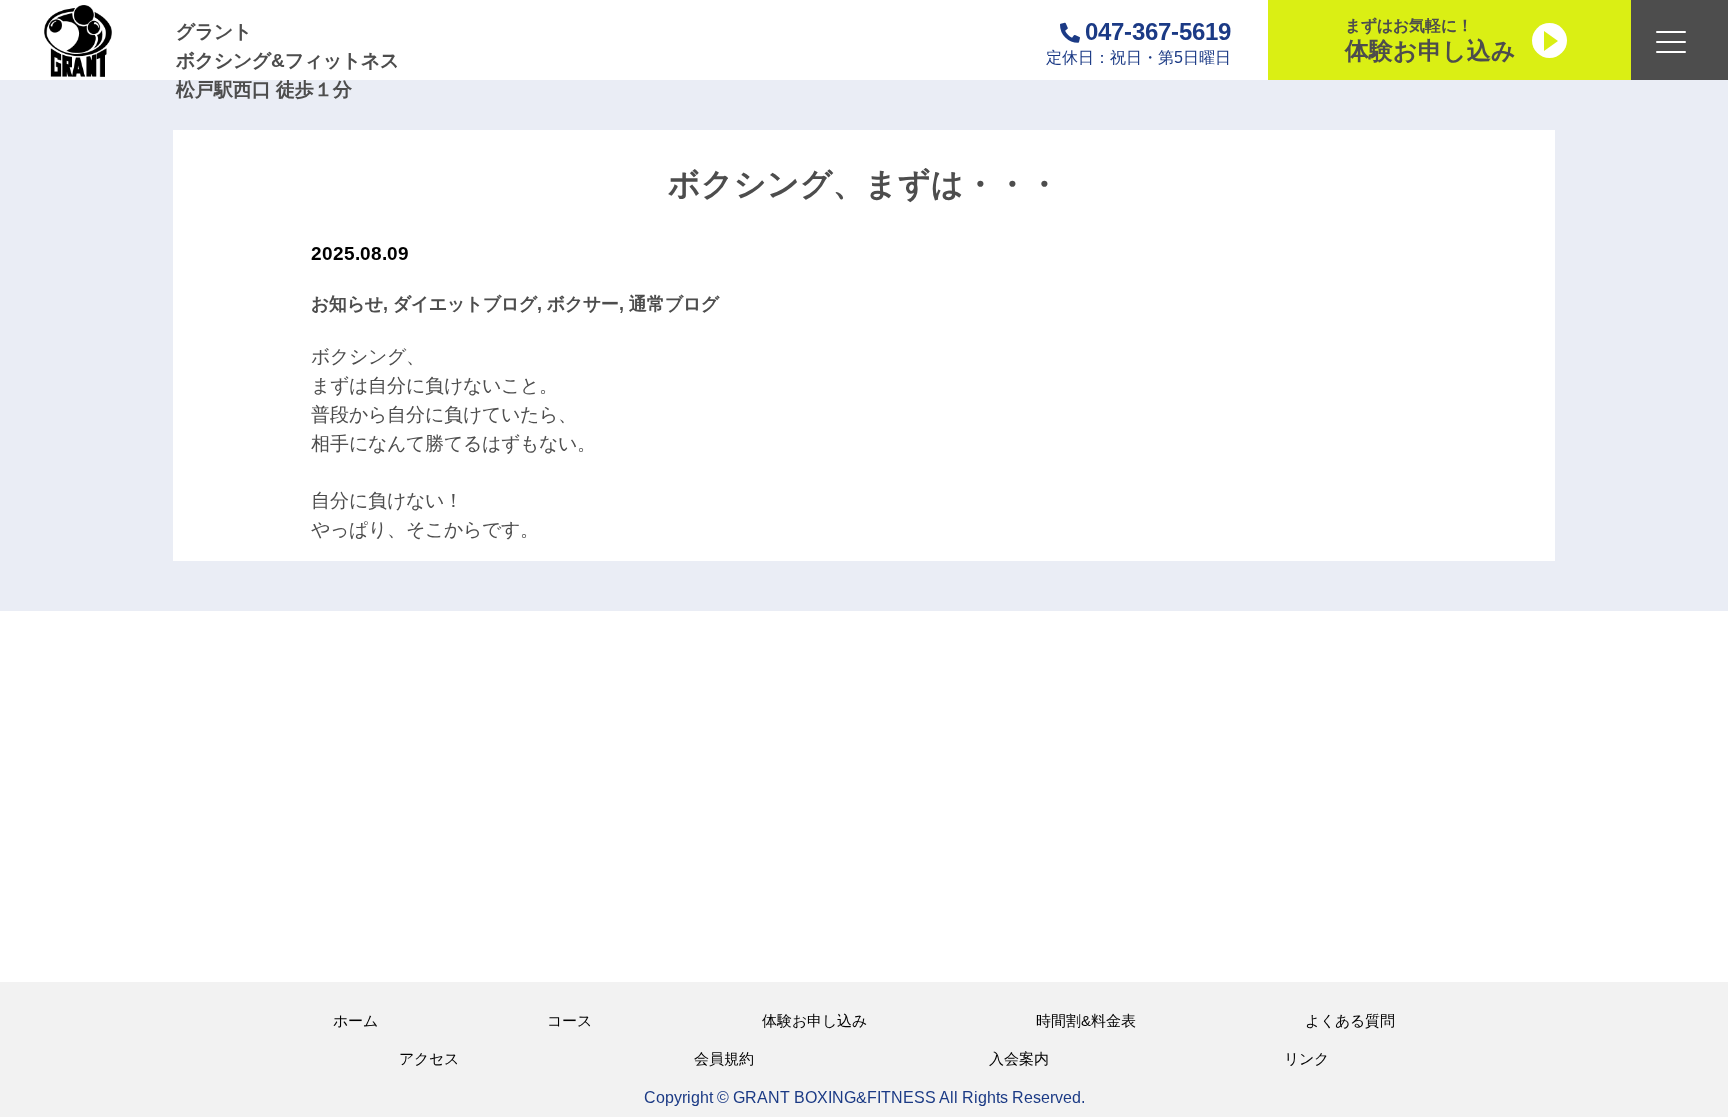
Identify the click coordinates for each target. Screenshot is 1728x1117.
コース (569, 1020)
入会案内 (1019, 1058)
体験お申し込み (814, 1020)
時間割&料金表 (1086, 1020)
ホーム (355, 1020)
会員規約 (724, 1058)
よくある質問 (1350, 1020)
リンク (1306, 1058)
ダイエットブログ (465, 304)
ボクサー (583, 304)
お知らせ (347, 304)
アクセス (429, 1058)
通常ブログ (674, 304)
